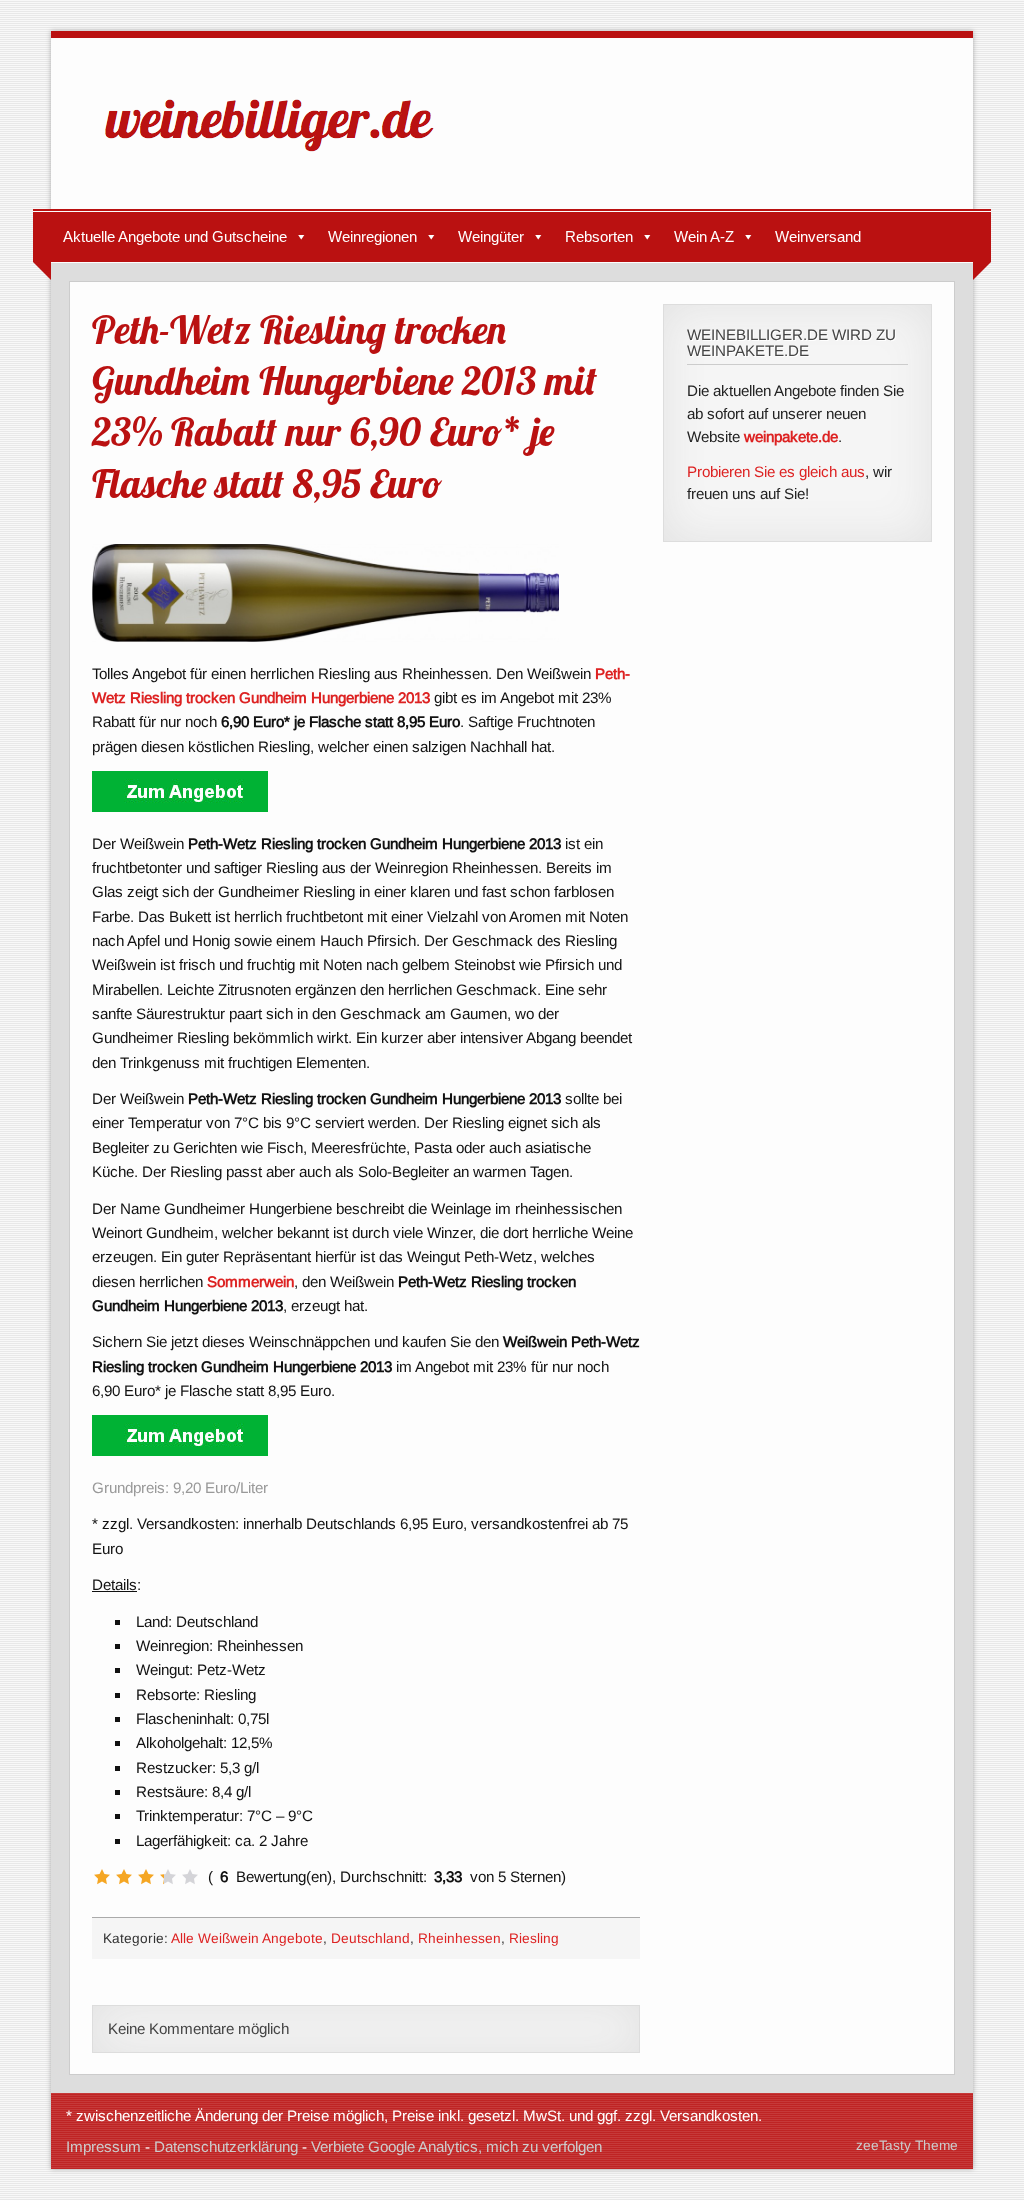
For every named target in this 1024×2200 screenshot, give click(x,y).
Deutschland (370, 1938)
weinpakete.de (791, 436)
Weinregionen (372, 236)
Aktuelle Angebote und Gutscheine (175, 236)
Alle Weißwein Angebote (247, 1938)
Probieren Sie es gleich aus (776, 471)
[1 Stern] (102, 1877)
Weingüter (491, 236)
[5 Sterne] (190, 1877)
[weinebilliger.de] (279, 155)
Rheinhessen (459, 1938)
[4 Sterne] (168, 1877)
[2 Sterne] (124, 1877)
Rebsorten (599, 236)
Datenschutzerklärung (226, 2146)
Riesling (534, 1938)
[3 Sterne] (146, 1877)
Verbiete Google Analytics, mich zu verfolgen (456, 2146)
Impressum (103, 2146)
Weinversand (818, 236)
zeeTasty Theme (907, 2145)
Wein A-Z (704, 236)
